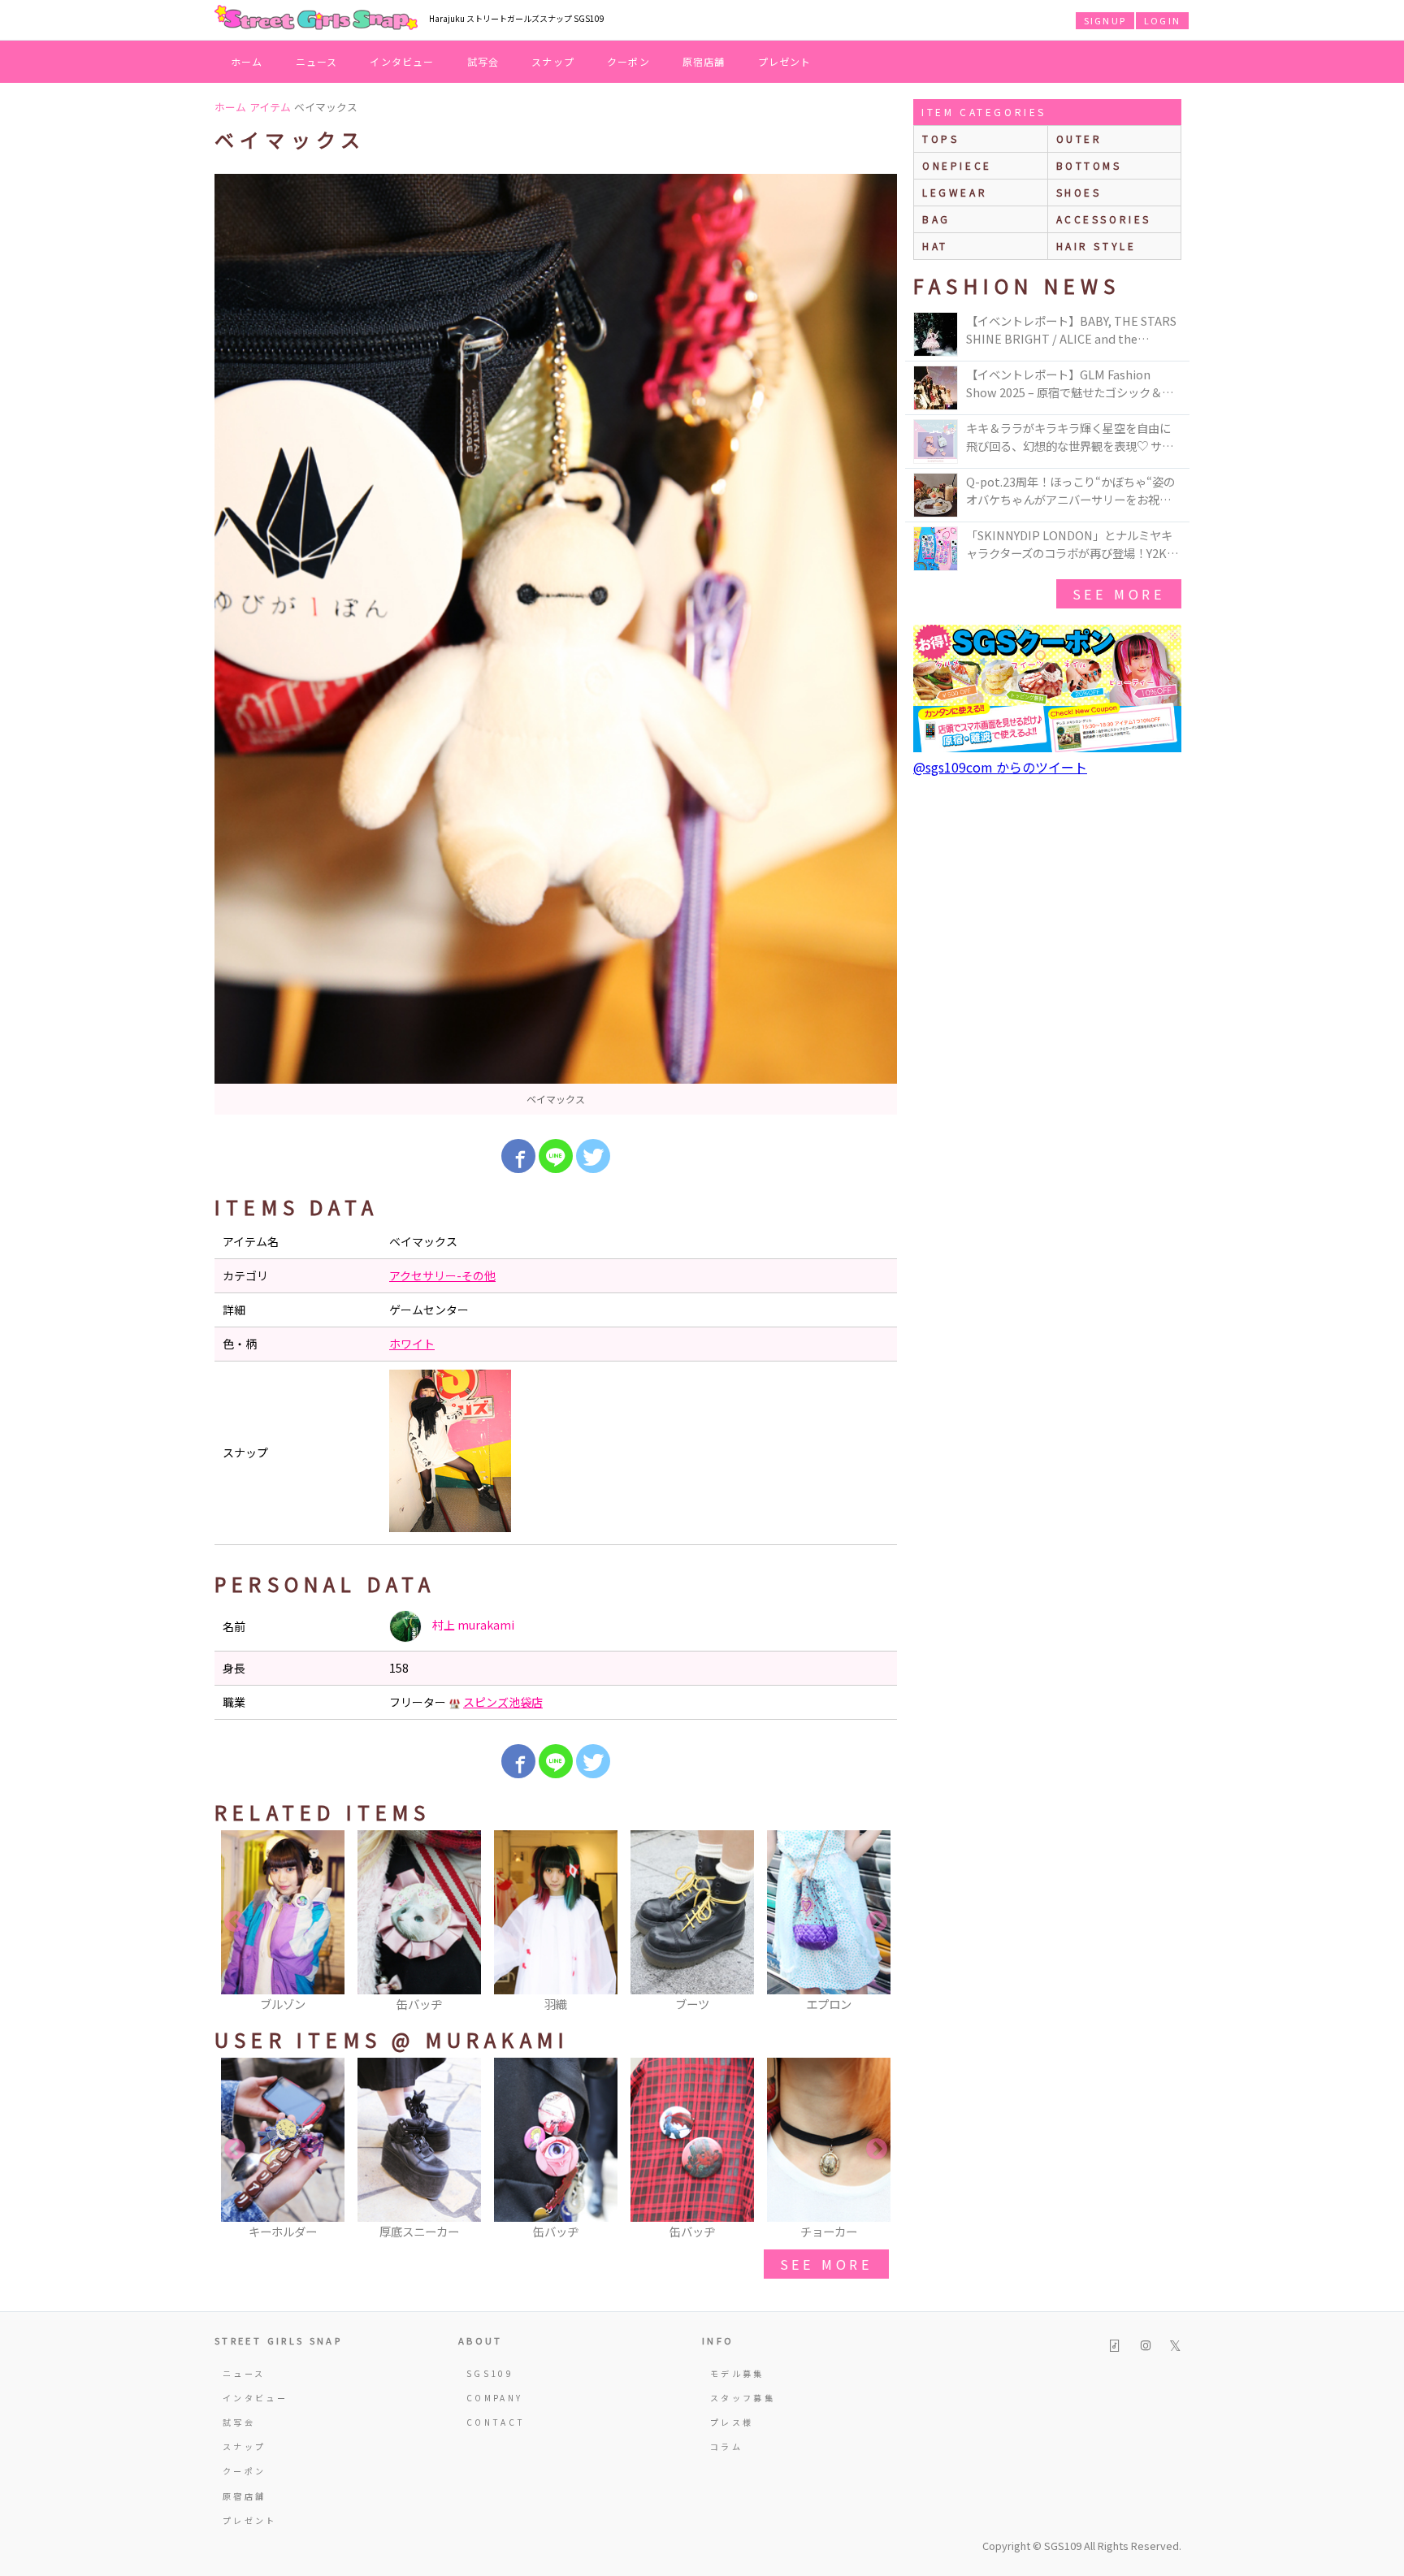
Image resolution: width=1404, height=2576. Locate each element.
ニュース (317, 61)
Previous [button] (235, 1922)
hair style (1096, 246)
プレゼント (785, 61)
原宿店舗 (704, 61)
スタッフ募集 (743, 2398)
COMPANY (495, 2398)
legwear (955, 192)
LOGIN (1162, 20)
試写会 (483, 61)
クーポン (628, 61)
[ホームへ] (316, 19)
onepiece (957, 165)
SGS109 (490, 2373)
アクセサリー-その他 (442, 1275)
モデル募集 (737, 2373)
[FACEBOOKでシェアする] (518, 1156)
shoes (1079, 192)
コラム (726, 2446)
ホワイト (412, 1344)
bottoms (1089, 165)
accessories (1104, 219)
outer (1079, 139)
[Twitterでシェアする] (593, 1156)
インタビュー (402, 61)
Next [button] (877, 1922)
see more (826, 2264)
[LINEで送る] (556, 1156)
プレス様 (732, 2422)
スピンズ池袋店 (503, 1702)
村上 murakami (472, 1625)
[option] (556, 644)
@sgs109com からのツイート (1000, 767)
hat (935, 246)
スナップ (553, 61)
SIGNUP (1105, 20)
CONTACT (496, 2422)
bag (936, 219)
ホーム (247, 61)
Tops (940, 139)
